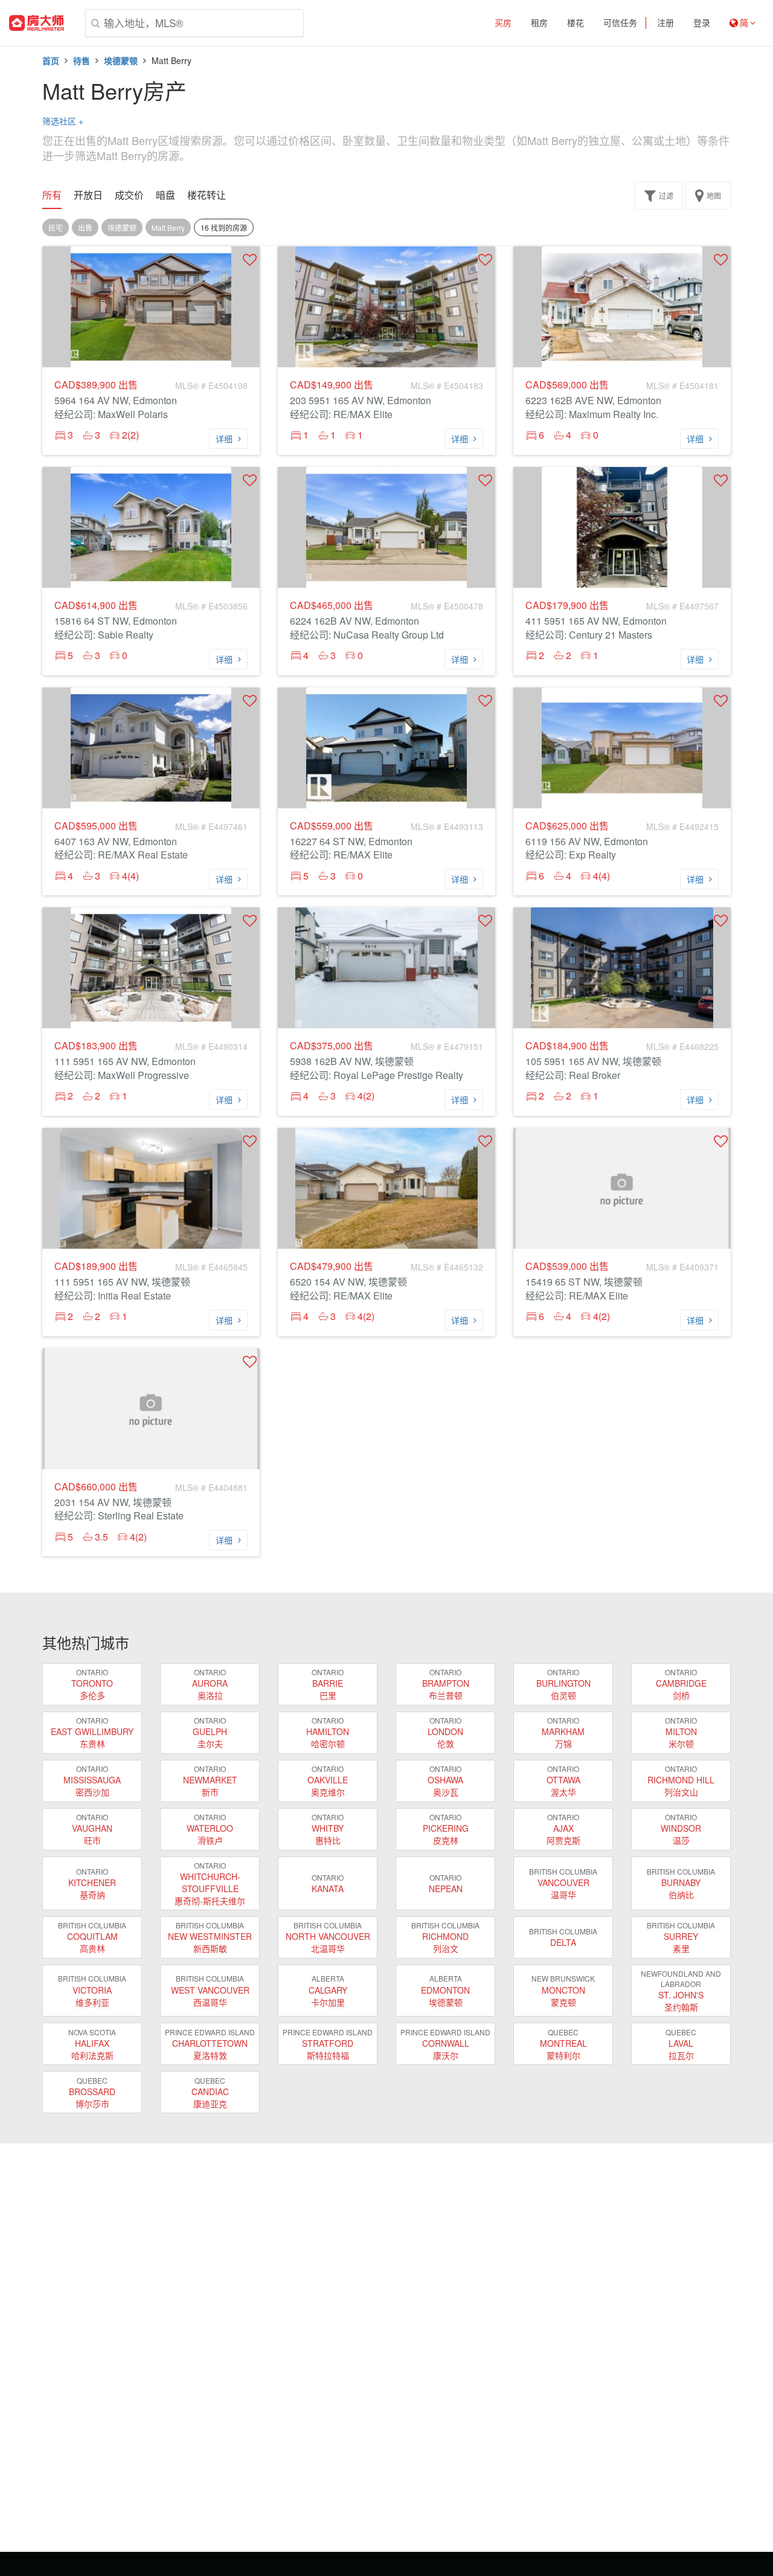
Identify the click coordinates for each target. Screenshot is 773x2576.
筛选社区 (63, 121)
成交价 (129, 195)
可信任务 (620, 23)
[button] (250, 259)
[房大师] (37, 23)
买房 (503, 23)
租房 (539, 23)
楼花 (576, 23)
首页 (51, 60)
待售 (82, 60)
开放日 (88, 195)
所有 (52, 195)
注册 (666, 23)
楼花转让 (207, 195)
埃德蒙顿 (121, 60)
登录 (702, 23)
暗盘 (165, 195)
